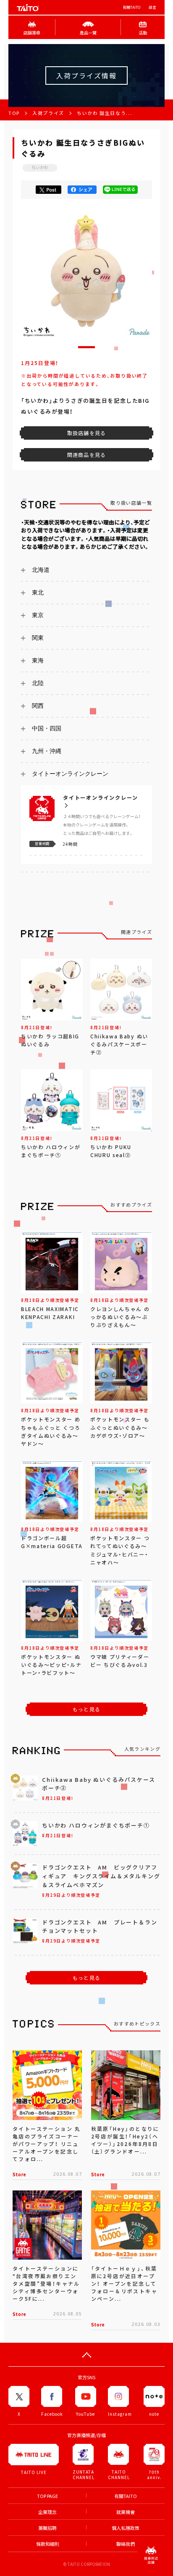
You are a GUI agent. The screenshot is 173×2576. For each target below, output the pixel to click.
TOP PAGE (47, 2496)
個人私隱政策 (126, 2528)
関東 (38, 638)
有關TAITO (131, 7)
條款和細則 (48, 2544)
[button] (86, 347)
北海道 (41, 570)
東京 (38, 615)
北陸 (38, 683)
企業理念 (47, 2512)
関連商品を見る (86, 455)
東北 (38, 592)
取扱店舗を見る (86, 433)
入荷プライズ (48, 113)
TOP (14, 113)
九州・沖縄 (47, 751)
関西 (38, 706)
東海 (38, 660)
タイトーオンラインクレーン (70, 774)
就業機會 (126, 2512)
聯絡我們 (126, 2544)
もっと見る (86, 1709)
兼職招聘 (47, 2528)
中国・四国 (47, 728)
